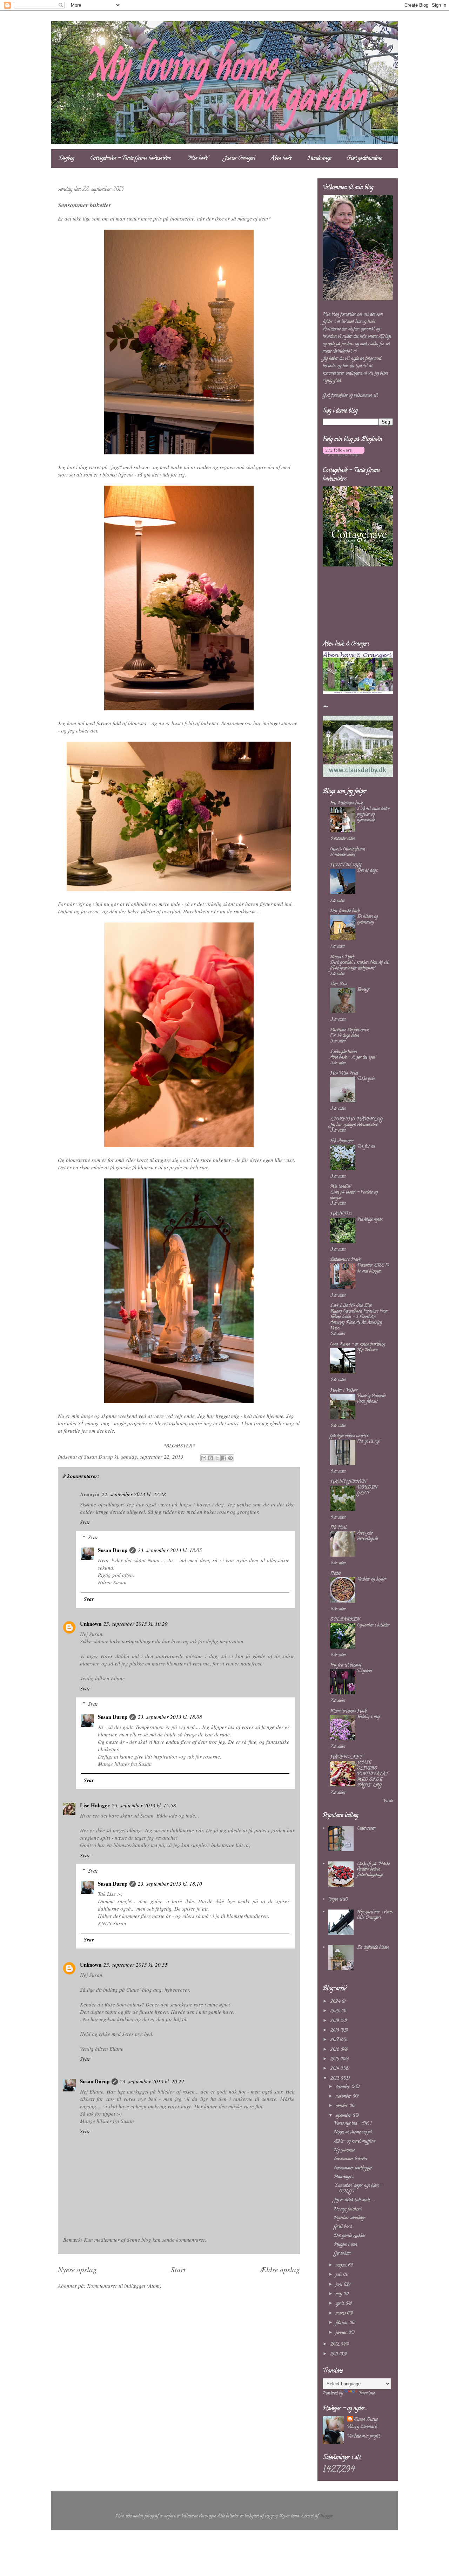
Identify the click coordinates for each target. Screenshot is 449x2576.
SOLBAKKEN (345, 1620)
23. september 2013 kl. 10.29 (136, 1624)
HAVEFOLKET (346, 1757)
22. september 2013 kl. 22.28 (134, 1494)
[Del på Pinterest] (230, 1458)
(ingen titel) (338, 1900)
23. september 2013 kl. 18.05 (170, 1550)
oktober (343, 2106)
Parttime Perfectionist (350, 1030)
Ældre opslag (280, 2269)
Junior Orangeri (240, 159)
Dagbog (67, 159)
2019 (335, 2021)
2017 (335, 2040)
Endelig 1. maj (368, 1717)
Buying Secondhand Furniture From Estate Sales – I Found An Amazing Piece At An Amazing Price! (359, 1320)
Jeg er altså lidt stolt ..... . (354, 2200)
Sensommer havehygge (353, 2168)
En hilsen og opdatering (367, 919)
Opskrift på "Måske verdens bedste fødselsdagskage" (373, 1869)
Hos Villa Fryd (344, 1073)
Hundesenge (319, 159)
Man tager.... (344, 2177)
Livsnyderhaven (344, 1052)
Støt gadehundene (364, 159)
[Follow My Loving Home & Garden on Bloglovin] (344, 455)
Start (178, 2269)
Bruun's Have (342, 957)
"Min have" (198, 159)
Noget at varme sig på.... (354, 2132)
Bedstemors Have (345, 1260)
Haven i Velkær (344, 1390)
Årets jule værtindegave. (368, 1536)
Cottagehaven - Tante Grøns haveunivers (131, 159)
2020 (336, 2011)
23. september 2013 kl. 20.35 (136, 1965)
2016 (335, 2050)
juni (340, 2285)
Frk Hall (338, 1528)
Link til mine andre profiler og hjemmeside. (373, 814)
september (344, 2116)
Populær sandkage (350, 2218)
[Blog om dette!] (210, 1458)
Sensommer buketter (351, 2159)
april (341, 2304)
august (342, 2265)
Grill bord (343, 2227)
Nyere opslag (77, 2269)
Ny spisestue (344, 2150)
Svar (85, 1522)
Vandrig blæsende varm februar (371, 1399)
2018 (335, 2030)
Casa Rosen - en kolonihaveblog (358, 1344)
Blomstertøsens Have (348, 1711)
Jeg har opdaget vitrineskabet (354, 1125)
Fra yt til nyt (368, 1442)
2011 (335, 2354)
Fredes (335, 1574)
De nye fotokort (348, 2209)
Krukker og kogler (372, 1579)
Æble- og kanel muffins (354, 2141)
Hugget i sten (346, 2245)
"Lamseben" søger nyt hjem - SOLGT (358, 2189)
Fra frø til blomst (346, 1665)
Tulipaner (365, 1671)
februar (343, 2323)
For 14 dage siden (344, 1036)
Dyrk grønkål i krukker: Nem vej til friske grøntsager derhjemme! (359, 965)
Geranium (342, 2253)
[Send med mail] (204, 1458)
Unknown (91, 1624)
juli (339, 2275)
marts (341, 2314)
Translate (367, 2393)
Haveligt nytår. (370, 1220)
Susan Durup (113, 1550)
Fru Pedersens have (346, 803)
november (344, 2097)
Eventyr (363, 990)
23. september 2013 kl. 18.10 (170, 1884)
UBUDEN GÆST (367, 1490)
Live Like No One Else (351, 1306)
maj (340, 2294)
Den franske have (345, 911)
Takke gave (366, 1079)
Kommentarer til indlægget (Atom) (124, 2286)
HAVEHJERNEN (348, 1482)
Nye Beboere (367, 1350)
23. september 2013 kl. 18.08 (170, 1717)
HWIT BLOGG (346, 865)
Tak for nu (366, 1147)
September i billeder (373, 1625)
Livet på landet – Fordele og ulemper (354, 1195)
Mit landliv (340, 1187)
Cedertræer (366, 1829)
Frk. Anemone (342, 1141)
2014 (335, 2069)
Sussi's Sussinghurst (348, 849)
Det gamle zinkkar (350, 2236)
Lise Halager (95, 1805)
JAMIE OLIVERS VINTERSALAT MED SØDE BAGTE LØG (373, 1774)
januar (342, 2333)
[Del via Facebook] (224, 1458)
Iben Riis (339, 984)
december (344, 2087)
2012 (335, 2344)
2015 (335, 2059)
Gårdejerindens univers (349, 1436)
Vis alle (388, 1801)
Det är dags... (368, 871)
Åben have (281, 159)
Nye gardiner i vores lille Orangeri (375, 1915)
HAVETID (341, 1214)
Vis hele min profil (364, 2436)
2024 (336, 2002)
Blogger (327, 2516)
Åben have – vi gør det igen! (353, 1057)
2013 (335, 2079)
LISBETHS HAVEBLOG (356, 1119)
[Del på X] (217, 1458)
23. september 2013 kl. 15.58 (144, 1805)
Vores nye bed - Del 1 (353, 2124)
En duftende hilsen (373, 1948)
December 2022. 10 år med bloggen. (373, 1268)
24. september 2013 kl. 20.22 (152, 2081)
